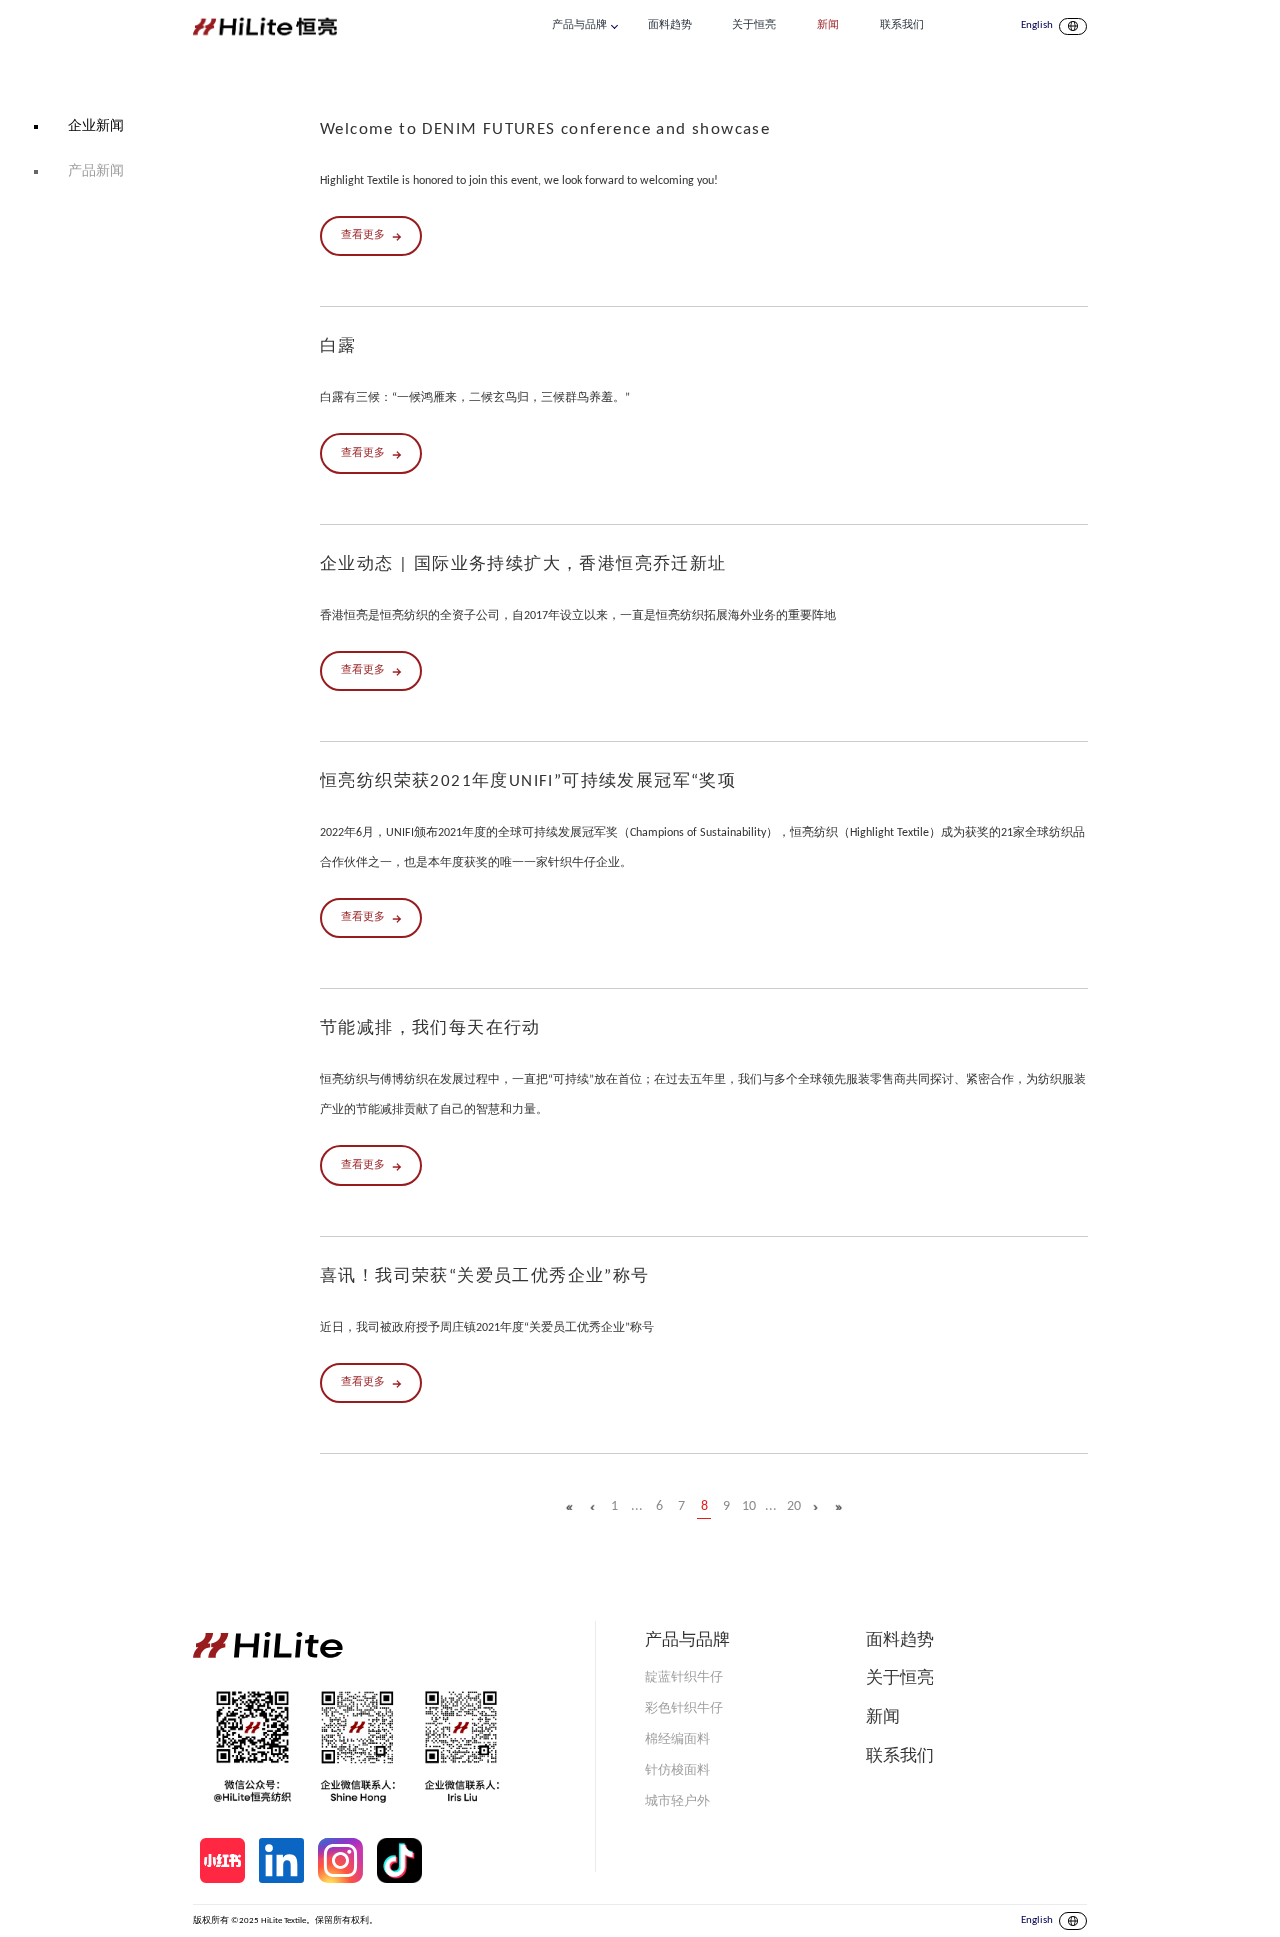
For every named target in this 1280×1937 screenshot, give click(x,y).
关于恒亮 (754, 25)
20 (794, 1506)
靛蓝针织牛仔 (684, 1677)
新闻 (828, 25)
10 (749, 1506)
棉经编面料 (677, 1739)
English (1037, 25)
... (637, 1506)
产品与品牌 (579, 25)
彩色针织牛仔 (684, 1708)
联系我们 (902, 25)
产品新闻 (96, 171)
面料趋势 (670, 25)
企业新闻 (96, 126)
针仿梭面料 (677, 1770)
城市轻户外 (677, 1801)
